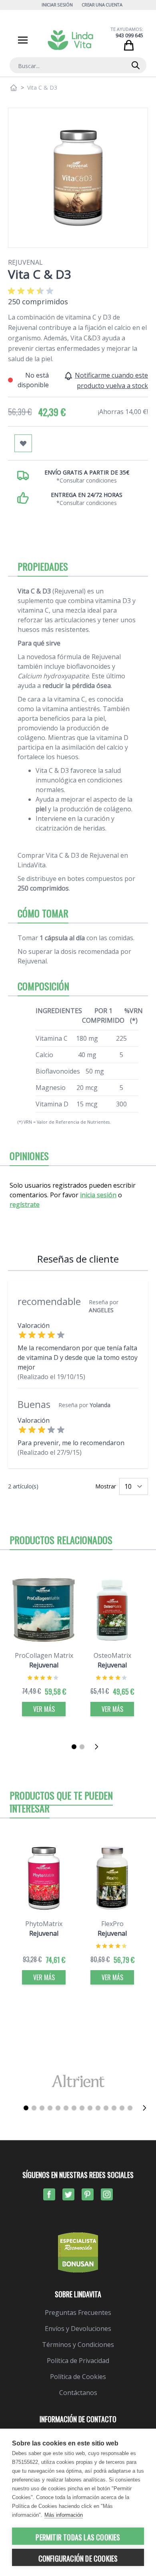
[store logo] (70, 40)
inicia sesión (98, 1195)
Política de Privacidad (78, 2361)
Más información (64, 2515)
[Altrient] (78, 2081)
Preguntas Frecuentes (78, 2313)
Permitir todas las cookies (78, 2537)
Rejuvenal (25, 262)
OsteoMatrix (112, 1655)
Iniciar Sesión (57, 5)
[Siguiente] (99, 1747)
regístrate (25, 1205)
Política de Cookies (78, 2377)
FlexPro (112, 1924)
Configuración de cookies (78, 2558)
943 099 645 (129, 35)
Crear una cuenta (102, 5)
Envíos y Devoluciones (78, 2329)
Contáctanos (78, 2393)
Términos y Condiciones (78, 2345)
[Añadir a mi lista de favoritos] (23, 443)
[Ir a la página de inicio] (14, 88)
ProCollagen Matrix (44, 1655)
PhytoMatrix (44, 1924)
